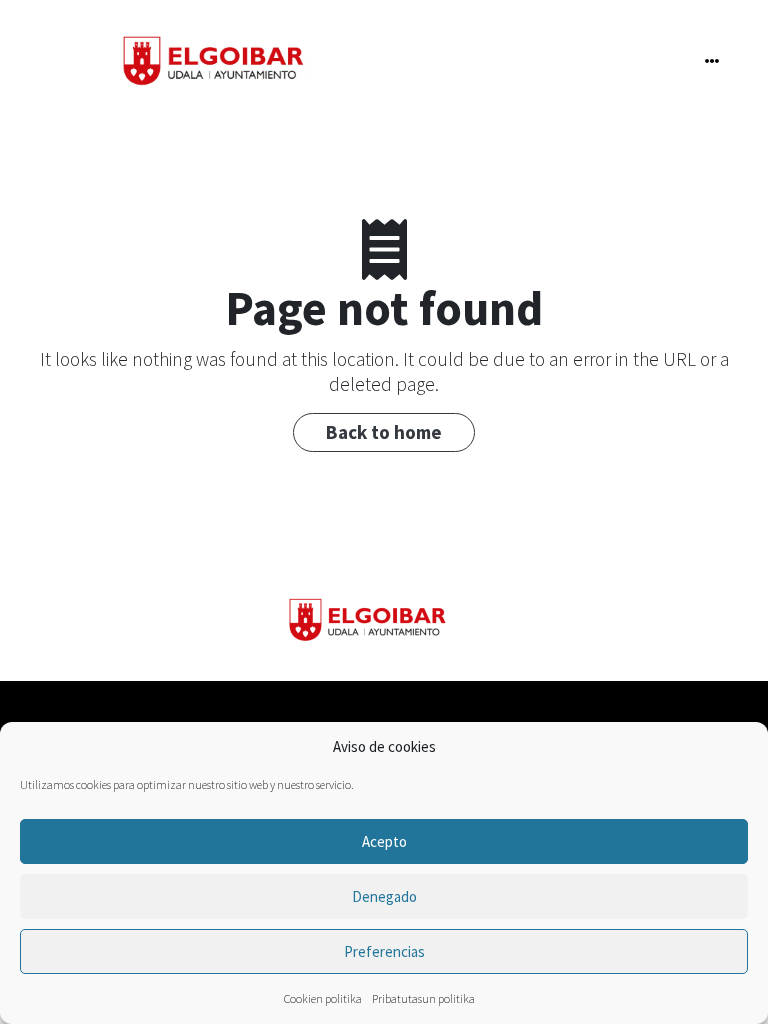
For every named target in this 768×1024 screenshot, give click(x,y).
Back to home (384, 432)
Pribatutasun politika (423, 998)
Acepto (384, 841)
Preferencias (384, 951)
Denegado (384, 896)
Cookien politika (323, 998)
